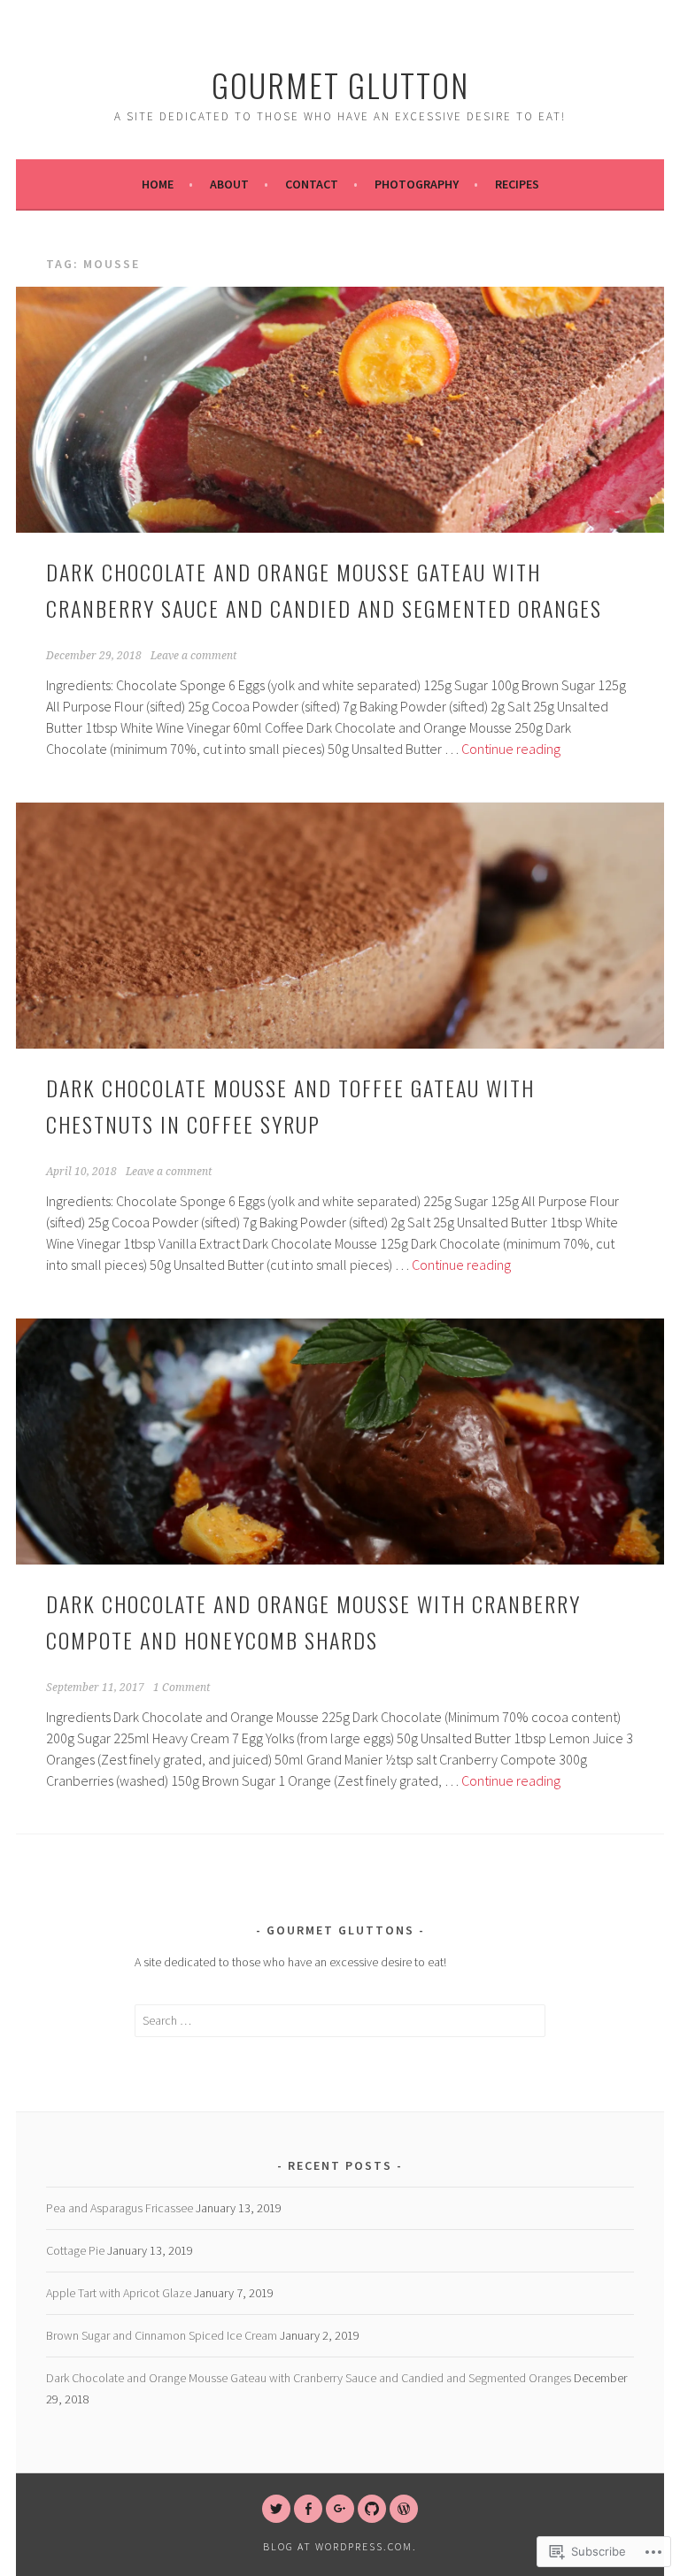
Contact (312, 184)
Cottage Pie (75, 2250)
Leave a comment (193, 656)
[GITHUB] (372, 2509)
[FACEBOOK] (308, 2509)
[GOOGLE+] (340, 2509)
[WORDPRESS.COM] (404, 2509)
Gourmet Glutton (340, 85)
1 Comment (182, 1688)
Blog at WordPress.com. (340, 2546)
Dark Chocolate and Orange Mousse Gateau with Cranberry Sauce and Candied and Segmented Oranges (309, 2378)
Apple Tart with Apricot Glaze (119, 2293)
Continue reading (511, 749)
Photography (417, 184)
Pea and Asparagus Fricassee (120, 2208)
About (229, 184)
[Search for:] (340, 2020)
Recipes (517, 184)
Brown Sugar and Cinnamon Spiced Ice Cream (162, 2335)
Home (158, 184)
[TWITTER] (276, 2509)
